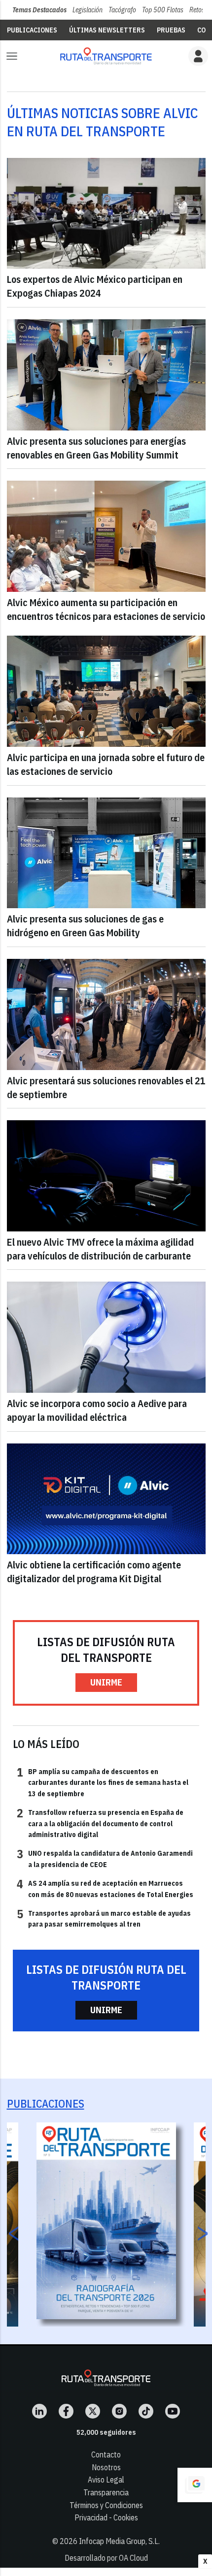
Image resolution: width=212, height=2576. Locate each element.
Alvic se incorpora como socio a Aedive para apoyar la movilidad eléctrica (97, 1410)
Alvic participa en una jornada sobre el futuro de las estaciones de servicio (106, 764)
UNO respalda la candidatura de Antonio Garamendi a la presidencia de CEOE (105, 1858)
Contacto (106, 2454)
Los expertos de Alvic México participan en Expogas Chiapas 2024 (95, 286)
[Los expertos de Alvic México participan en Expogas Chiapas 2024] (106, 214)
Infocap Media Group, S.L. (119, 2541)
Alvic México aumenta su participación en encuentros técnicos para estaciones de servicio (106, 609)
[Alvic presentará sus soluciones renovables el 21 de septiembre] (106, 1014)
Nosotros (106, 2467)
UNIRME (106, 1682)
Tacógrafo (122, 10)
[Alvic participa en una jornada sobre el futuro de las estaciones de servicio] (106, 691)
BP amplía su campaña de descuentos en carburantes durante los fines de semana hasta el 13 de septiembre (103, 1782)
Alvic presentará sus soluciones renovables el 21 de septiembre (106, 1088)
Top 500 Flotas (163, 10)
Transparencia (106, 2492)
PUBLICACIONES (32, 30)
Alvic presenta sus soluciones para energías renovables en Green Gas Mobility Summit (96, 448)
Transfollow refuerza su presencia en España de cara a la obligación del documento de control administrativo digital (100, 1823)
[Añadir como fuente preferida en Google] (195, 2485)
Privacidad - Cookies (106, 2517)
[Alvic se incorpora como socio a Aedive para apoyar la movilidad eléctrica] (106, 1337)
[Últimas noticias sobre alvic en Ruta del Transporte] (106, 56)
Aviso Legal (106, 2480)
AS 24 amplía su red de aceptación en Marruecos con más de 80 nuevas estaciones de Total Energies (105, 1888)
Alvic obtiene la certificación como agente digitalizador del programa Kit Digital (94, 1572)
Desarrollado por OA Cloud (106, 2558)
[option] (106, 2221)
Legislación (88, 10)
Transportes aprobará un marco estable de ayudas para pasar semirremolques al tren (104, 1918)
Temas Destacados (39, 10)
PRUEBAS (171, 30)
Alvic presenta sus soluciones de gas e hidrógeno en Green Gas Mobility (85, 926)
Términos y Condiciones (106, 2505)
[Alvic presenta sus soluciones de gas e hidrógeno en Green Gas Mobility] (106, 853)
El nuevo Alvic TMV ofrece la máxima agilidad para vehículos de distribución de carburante (100, 1249)
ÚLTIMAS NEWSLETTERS (107, 30)
